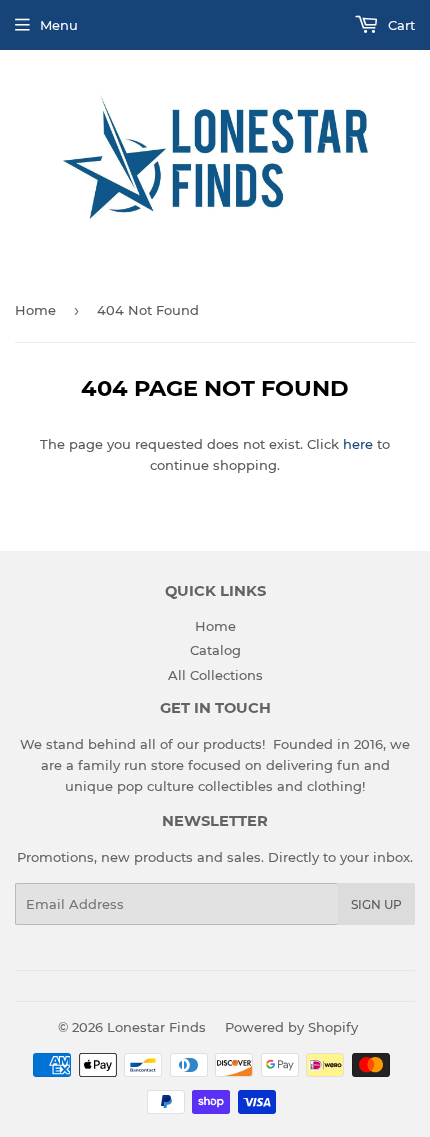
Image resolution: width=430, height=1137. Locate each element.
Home (35, 310)
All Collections (215, 675)
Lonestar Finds (156, 1027)
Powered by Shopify (291, 1027)
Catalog (215, 650)
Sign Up (376, 904)
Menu (59, 25)
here (358, 444)
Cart (399, 25)
